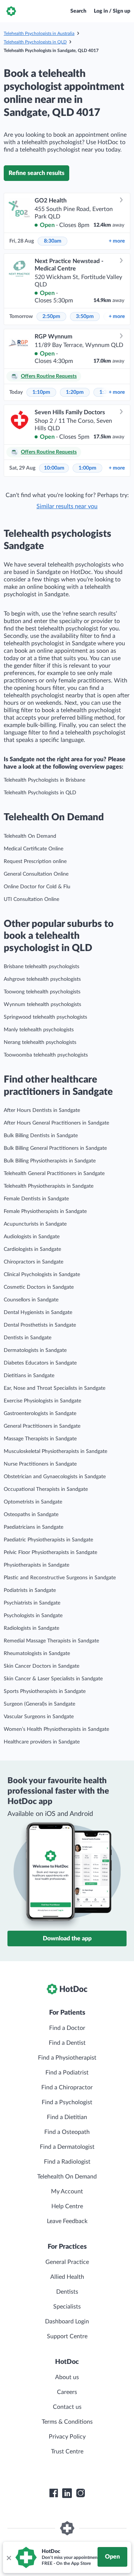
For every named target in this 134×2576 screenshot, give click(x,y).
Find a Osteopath (67, 2132)
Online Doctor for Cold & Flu (37, 887)
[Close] (9, 2557)
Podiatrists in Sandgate (30, 1590)
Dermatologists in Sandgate (35, 1350)
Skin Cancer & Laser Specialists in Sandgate (53, 1679)
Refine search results (36, 173)
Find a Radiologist (67, 2162)
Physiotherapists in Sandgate (36, 1565)
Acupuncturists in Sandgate (35, 1224)
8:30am (53, 241)
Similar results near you (67, 506)
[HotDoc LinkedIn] (67, 2493)
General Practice (67, 2262)
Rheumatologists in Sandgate (37, 1654)
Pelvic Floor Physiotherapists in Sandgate (50, 1553)
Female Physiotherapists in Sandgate (45, 1211)
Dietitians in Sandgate (29, 1376)
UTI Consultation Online (31, 899)
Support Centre (67, 2336)
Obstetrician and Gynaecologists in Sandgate (55, 1477)
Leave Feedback (67, 2221)
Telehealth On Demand (30, 836)
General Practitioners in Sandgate (42, 1426)
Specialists (67, 2307)
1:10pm (41, 392)
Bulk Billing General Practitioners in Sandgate (55, 1148)
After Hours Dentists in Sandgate (42, 1110)
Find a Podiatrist (67, 2073)
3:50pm (85, 317)
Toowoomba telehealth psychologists (46, 1055)
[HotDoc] (11, 11)
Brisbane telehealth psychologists (42, 967)
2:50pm (51, 317)
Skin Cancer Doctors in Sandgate (42, 1666)
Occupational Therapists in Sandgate (46, 1489)
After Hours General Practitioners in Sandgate (56, 1123)
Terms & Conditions (67, 2422)
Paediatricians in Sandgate (33, 1527)
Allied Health (67, 2277)
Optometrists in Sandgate (33, 1502)
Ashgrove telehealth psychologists (42, 979)
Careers (67, 2392)
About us (67, 2377)
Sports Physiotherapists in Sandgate (45, 1691)
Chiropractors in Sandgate (33, 1262)
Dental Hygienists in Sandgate (38, 1313)
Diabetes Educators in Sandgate (40, 1363)
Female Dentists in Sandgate (36, 1199)
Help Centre (67, 2206)
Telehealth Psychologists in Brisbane (44, 780)
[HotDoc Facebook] (54, 2493)
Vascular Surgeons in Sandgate (39, 1717)
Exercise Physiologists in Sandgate (42, 1401)
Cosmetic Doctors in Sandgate (39, 1287)
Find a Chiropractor (67, 2087)
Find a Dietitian (67, 2117)
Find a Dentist (67, 2043)
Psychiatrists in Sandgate (32, 1603)
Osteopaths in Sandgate (31, 1515)
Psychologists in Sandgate (33, 1616)
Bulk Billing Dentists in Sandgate (41, 1136)
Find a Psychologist (67, 2102)
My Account (67, 2191)
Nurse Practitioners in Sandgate (40, 1464)
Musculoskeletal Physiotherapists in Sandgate (55, 1451)
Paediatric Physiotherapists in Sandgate (48, 1540)
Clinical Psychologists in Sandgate (42, 1275)
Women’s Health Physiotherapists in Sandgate (56, 1729)
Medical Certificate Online (33, 849)
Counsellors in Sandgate (31, 1300)
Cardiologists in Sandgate (32, 1249)
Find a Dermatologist (67, 2147)
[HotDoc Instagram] (80, 2493)
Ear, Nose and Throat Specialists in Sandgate (55, 1388)
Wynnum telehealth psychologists (42, 1005)
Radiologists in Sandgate (31, 1628)
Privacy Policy (67, 2437)
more (117, 241)
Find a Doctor (67, 2028)
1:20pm (75, 392)
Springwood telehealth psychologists (45, 1017)
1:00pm (87, 468)
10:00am (54, 468)
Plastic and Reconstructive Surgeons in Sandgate (60, 1578)
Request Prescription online (35, 862)
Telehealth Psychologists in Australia (39, 33)
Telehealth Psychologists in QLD (35, 42)
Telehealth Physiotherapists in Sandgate (49, 1186)
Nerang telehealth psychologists (40, 1042)
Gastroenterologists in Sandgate (40, 1414)
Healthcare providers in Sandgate (42, 1742)
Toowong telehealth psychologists (42, 992)
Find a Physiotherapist (67, 2058)
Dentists (67, 2292)
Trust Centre (67, 2452)
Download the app (67, 1939)
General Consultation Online (36, 874)
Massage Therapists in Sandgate (40, 1439)
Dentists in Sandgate (28, 1338)
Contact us (67, 2407)
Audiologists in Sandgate (32, 1237)
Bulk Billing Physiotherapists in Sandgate (50, 1161)
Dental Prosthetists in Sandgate (40, 1325)
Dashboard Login (67, 2322)
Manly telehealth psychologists (39, 1030)
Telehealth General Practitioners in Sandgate (54, 1174)
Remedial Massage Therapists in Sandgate (51, 1641)
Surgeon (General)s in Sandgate (39, 1704)
